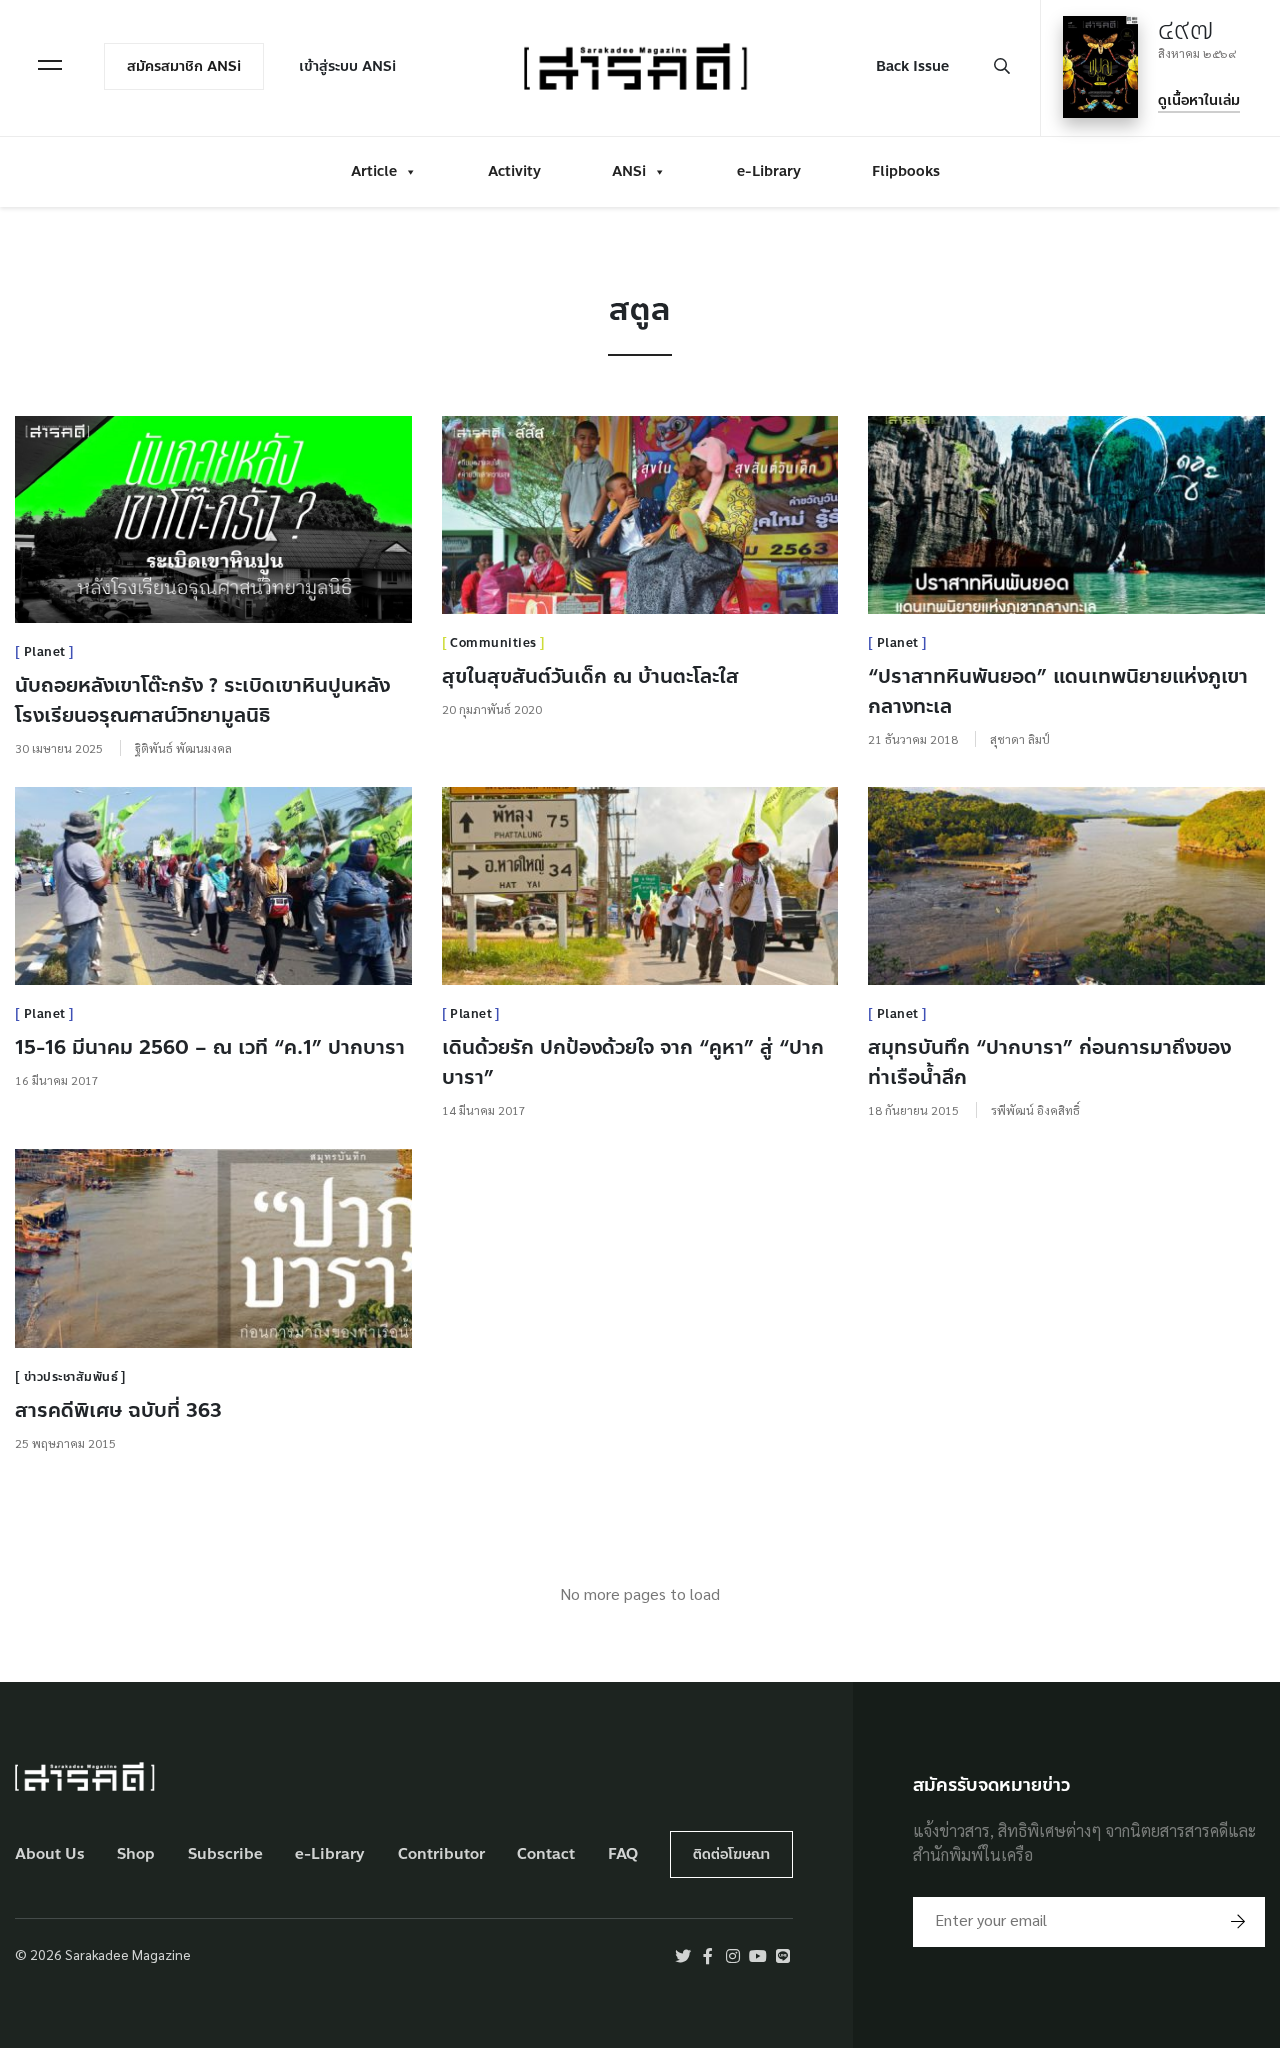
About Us (50, 1854)
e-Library (769, 171)
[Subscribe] (1238, 1922)
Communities (493, 643)
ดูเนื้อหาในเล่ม (1199, 100)
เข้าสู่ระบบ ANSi (347, 66)
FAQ (623, 1854)
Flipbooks (906, 171)
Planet (45, 652)
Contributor (441, 1854)
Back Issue (912, 66)
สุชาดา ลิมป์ (1020, 739)
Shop (136, 1854)
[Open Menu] (50, 65)
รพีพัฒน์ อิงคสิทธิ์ (1035, 1110)
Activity (514, 171)
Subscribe (225, 1854)
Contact (546, 1854)
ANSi (629, 171)
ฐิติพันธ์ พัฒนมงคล (183, 748)
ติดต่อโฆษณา (731, 1854)
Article (374, 171)
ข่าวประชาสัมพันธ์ (71, 1377)
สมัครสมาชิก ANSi (184, 66)
